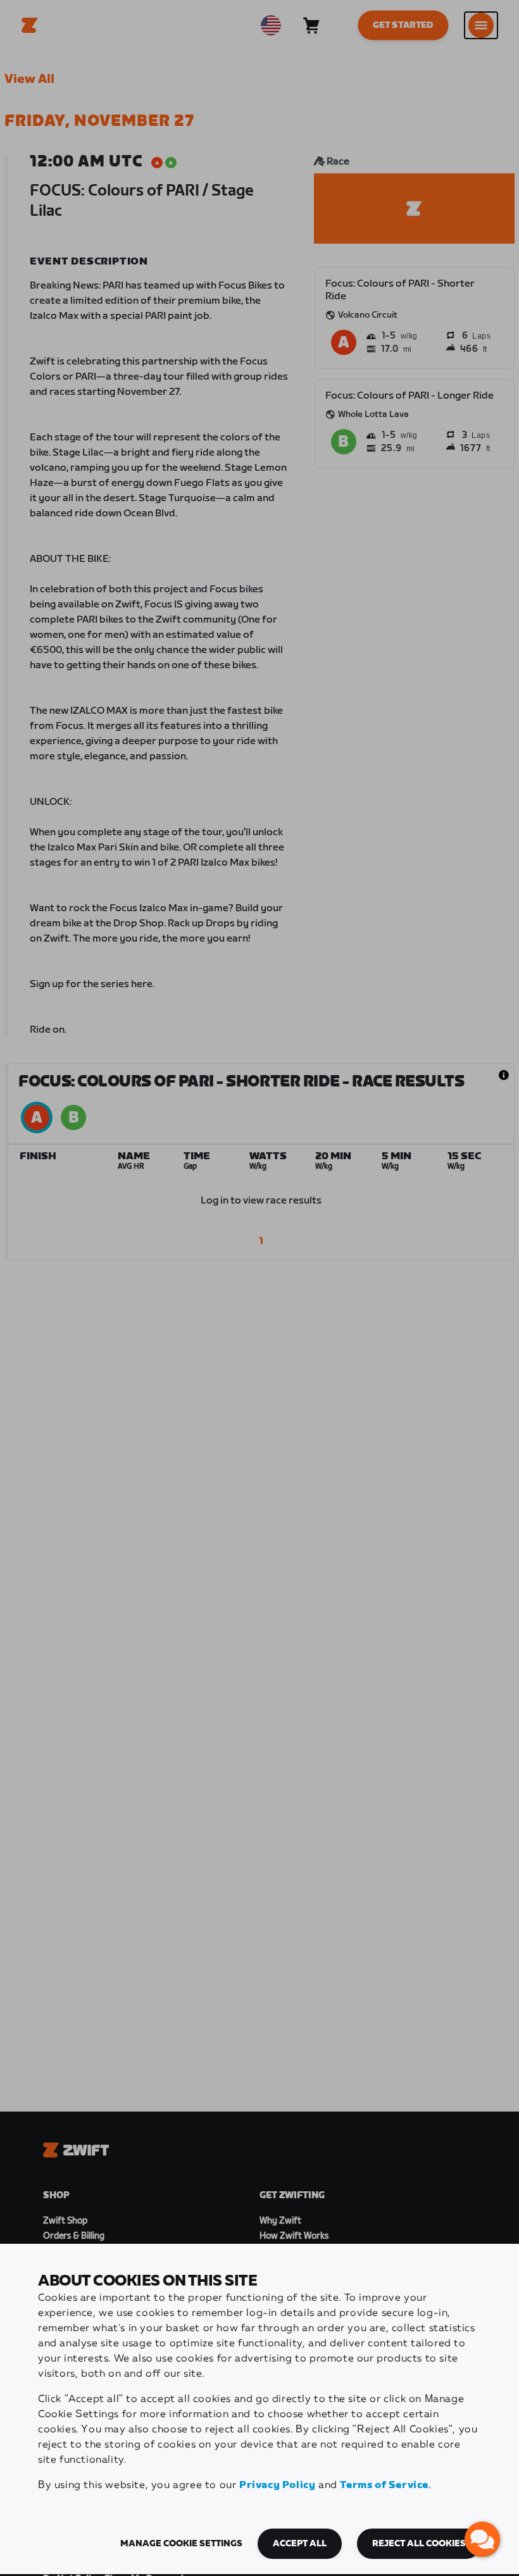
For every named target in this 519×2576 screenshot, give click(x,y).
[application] (482, 2539)
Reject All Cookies (419, 2544)
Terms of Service (384, 2485)
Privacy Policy (277, 2485)
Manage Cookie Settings (181, 2544)
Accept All (300, 2544)
